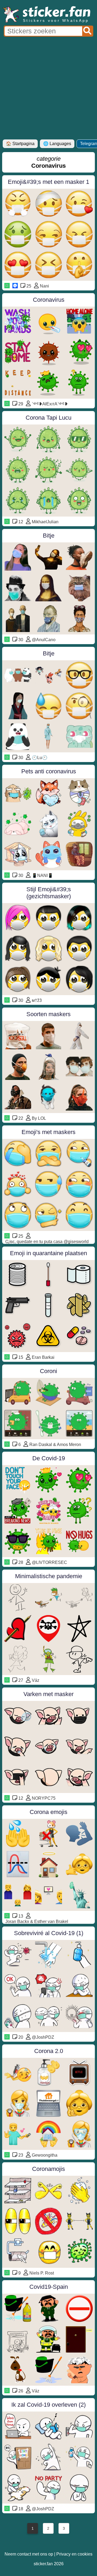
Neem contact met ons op (29, 2554)
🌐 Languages (57, 144)
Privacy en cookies (74, 2554)
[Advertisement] (48, 88)
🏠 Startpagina (20, 144)
